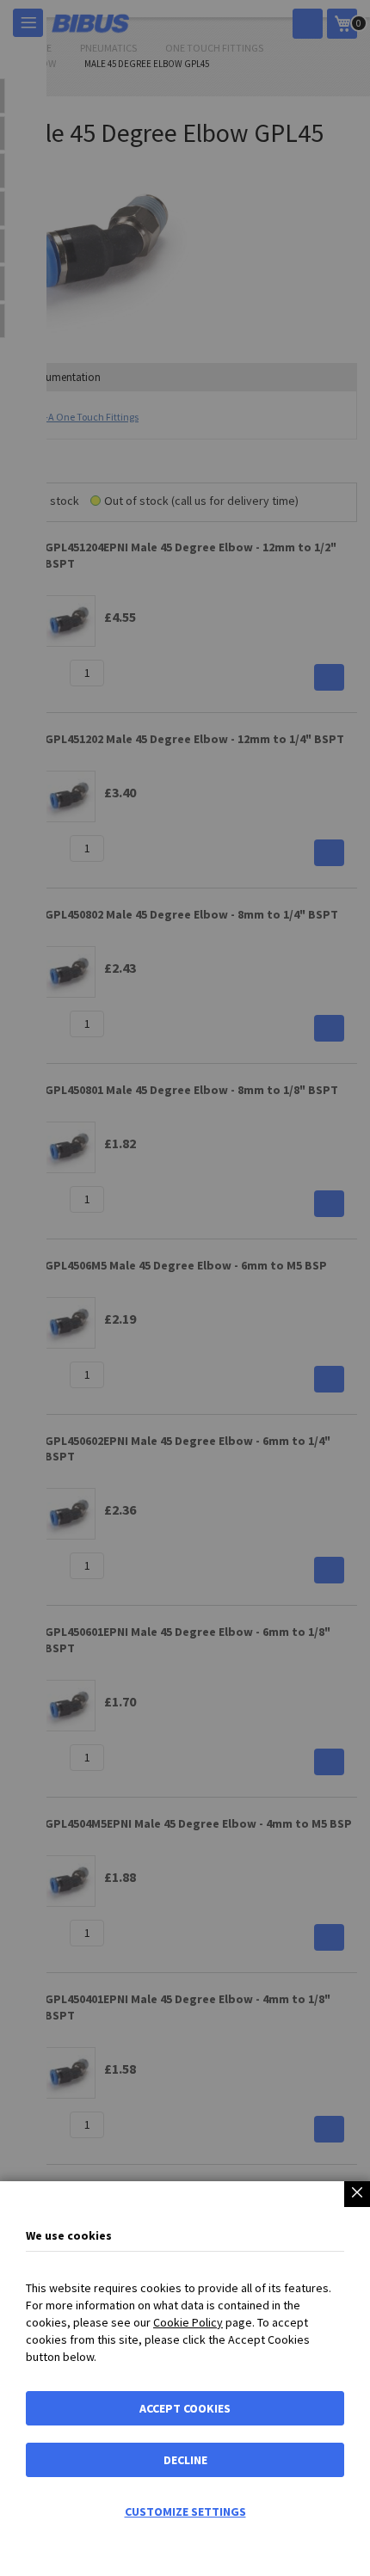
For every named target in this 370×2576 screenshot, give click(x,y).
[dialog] (185, 1288)
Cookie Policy (188, 2322)
